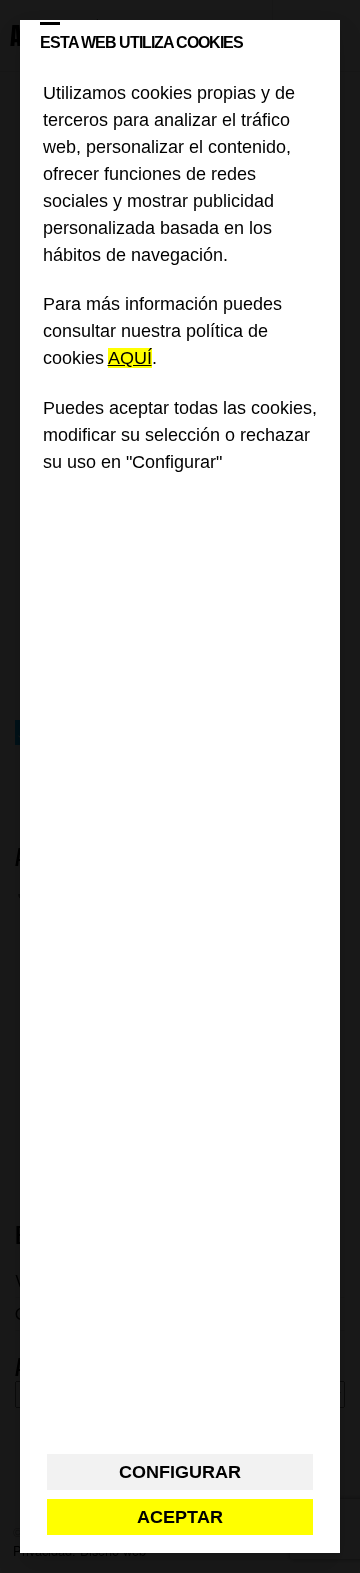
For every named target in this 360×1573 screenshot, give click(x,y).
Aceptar (180, 1517)
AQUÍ (130, 358)
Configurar (180, 1472)
